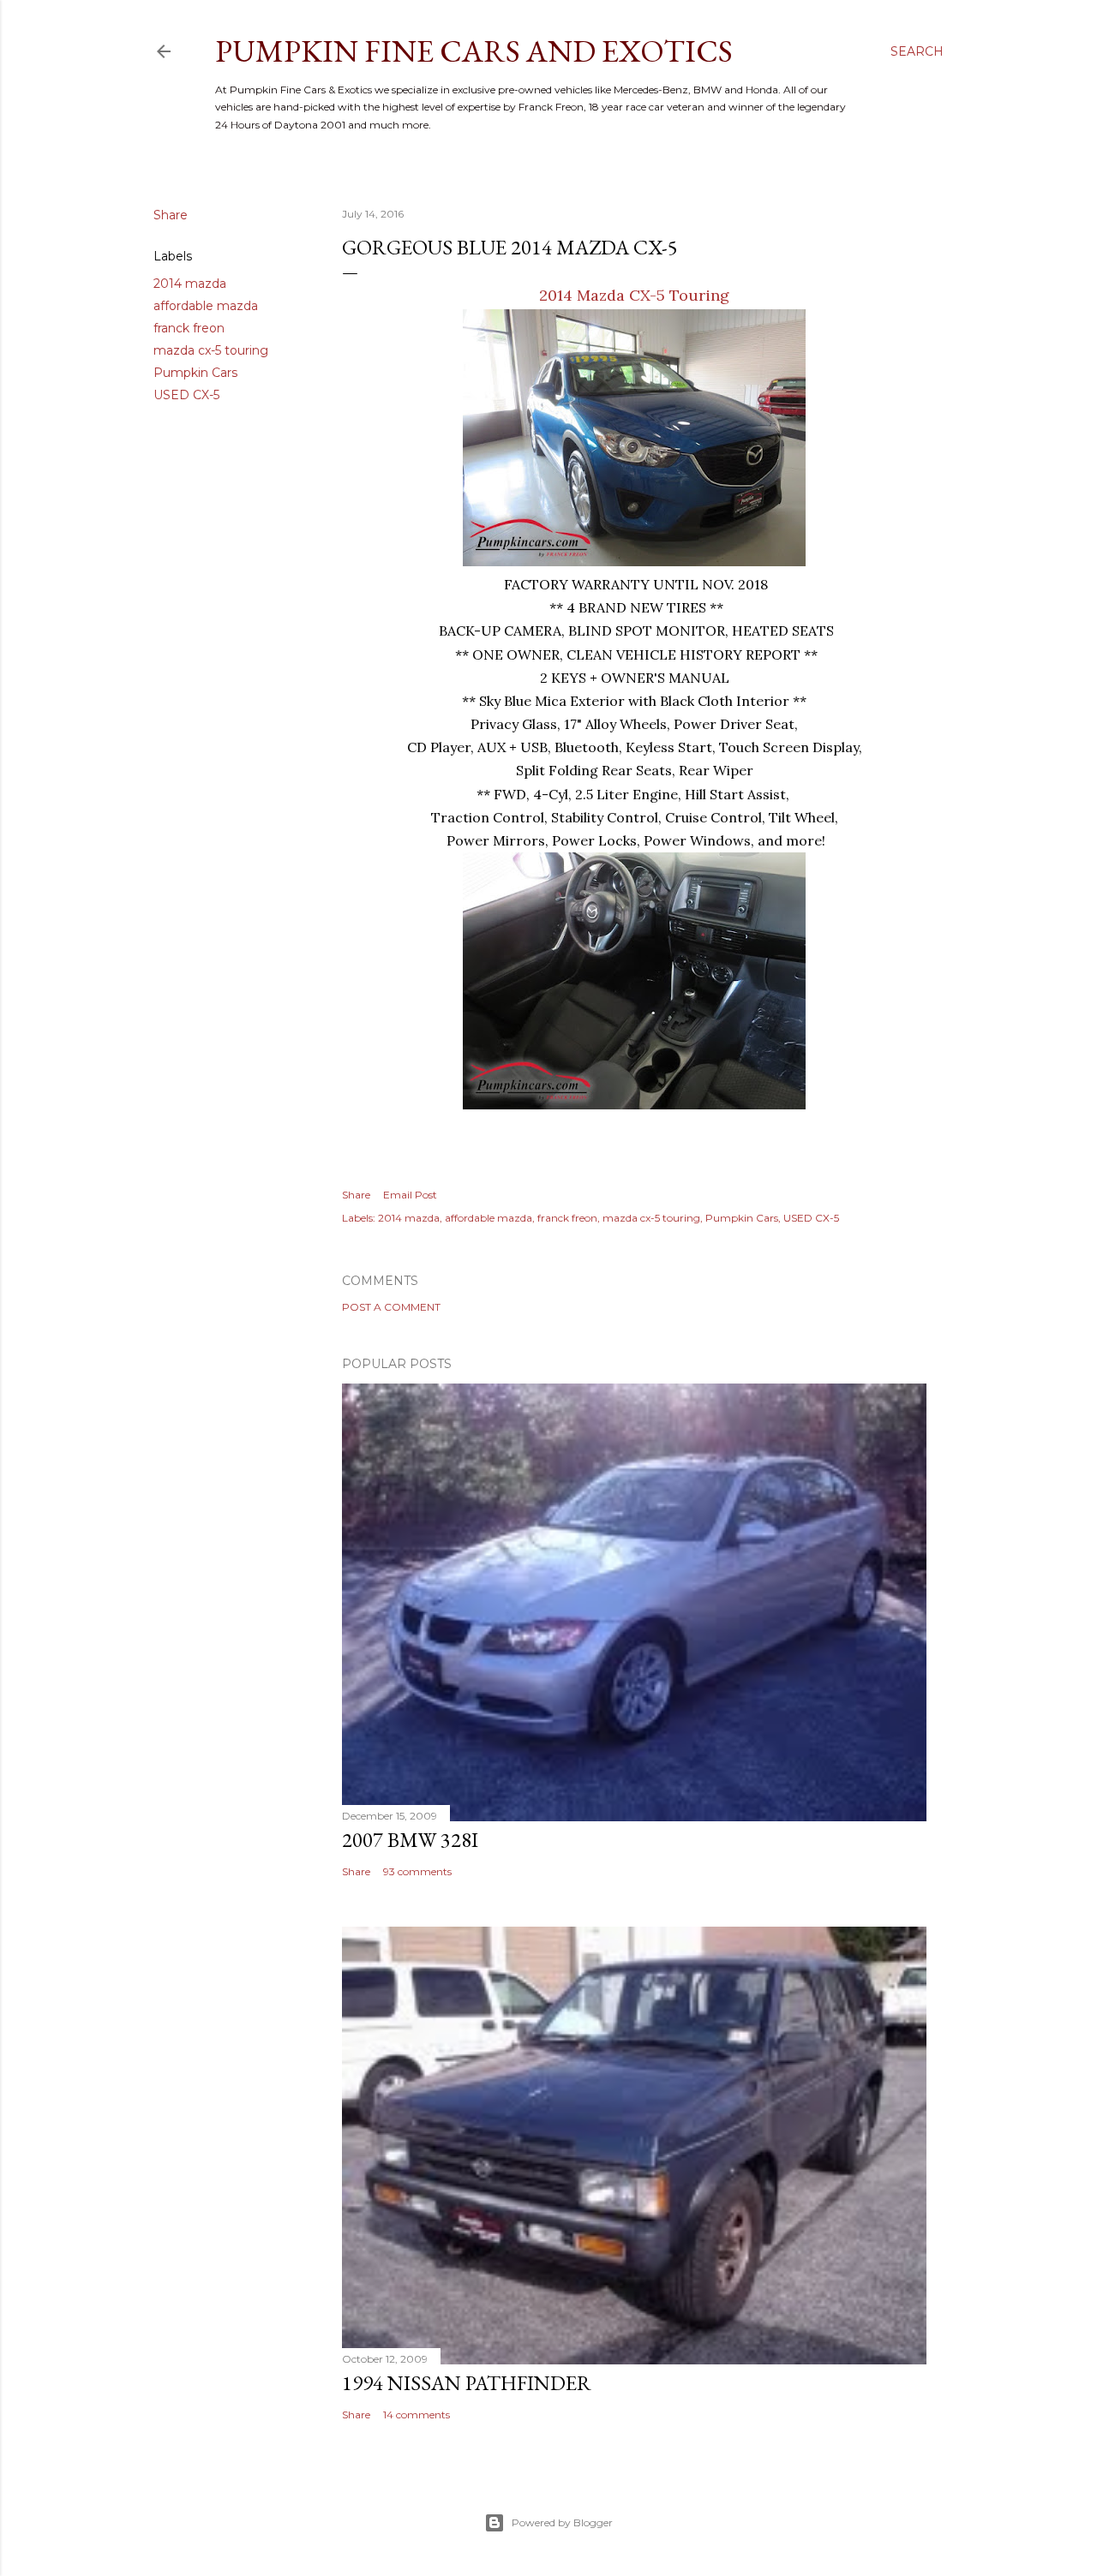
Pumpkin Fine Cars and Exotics (474, 51)
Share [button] (171, 215)
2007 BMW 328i (410, 1840)
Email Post (410, 1195)
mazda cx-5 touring (211, 350)
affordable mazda (206, 306)
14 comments (417, 2415)
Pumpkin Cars (195, 373)
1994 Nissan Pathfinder (467, 2383)
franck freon (189, 328)
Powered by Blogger (562, 2522)
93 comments (417, 1871)
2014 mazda (190, 284)
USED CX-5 (186, 395)
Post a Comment (391, 1307)
